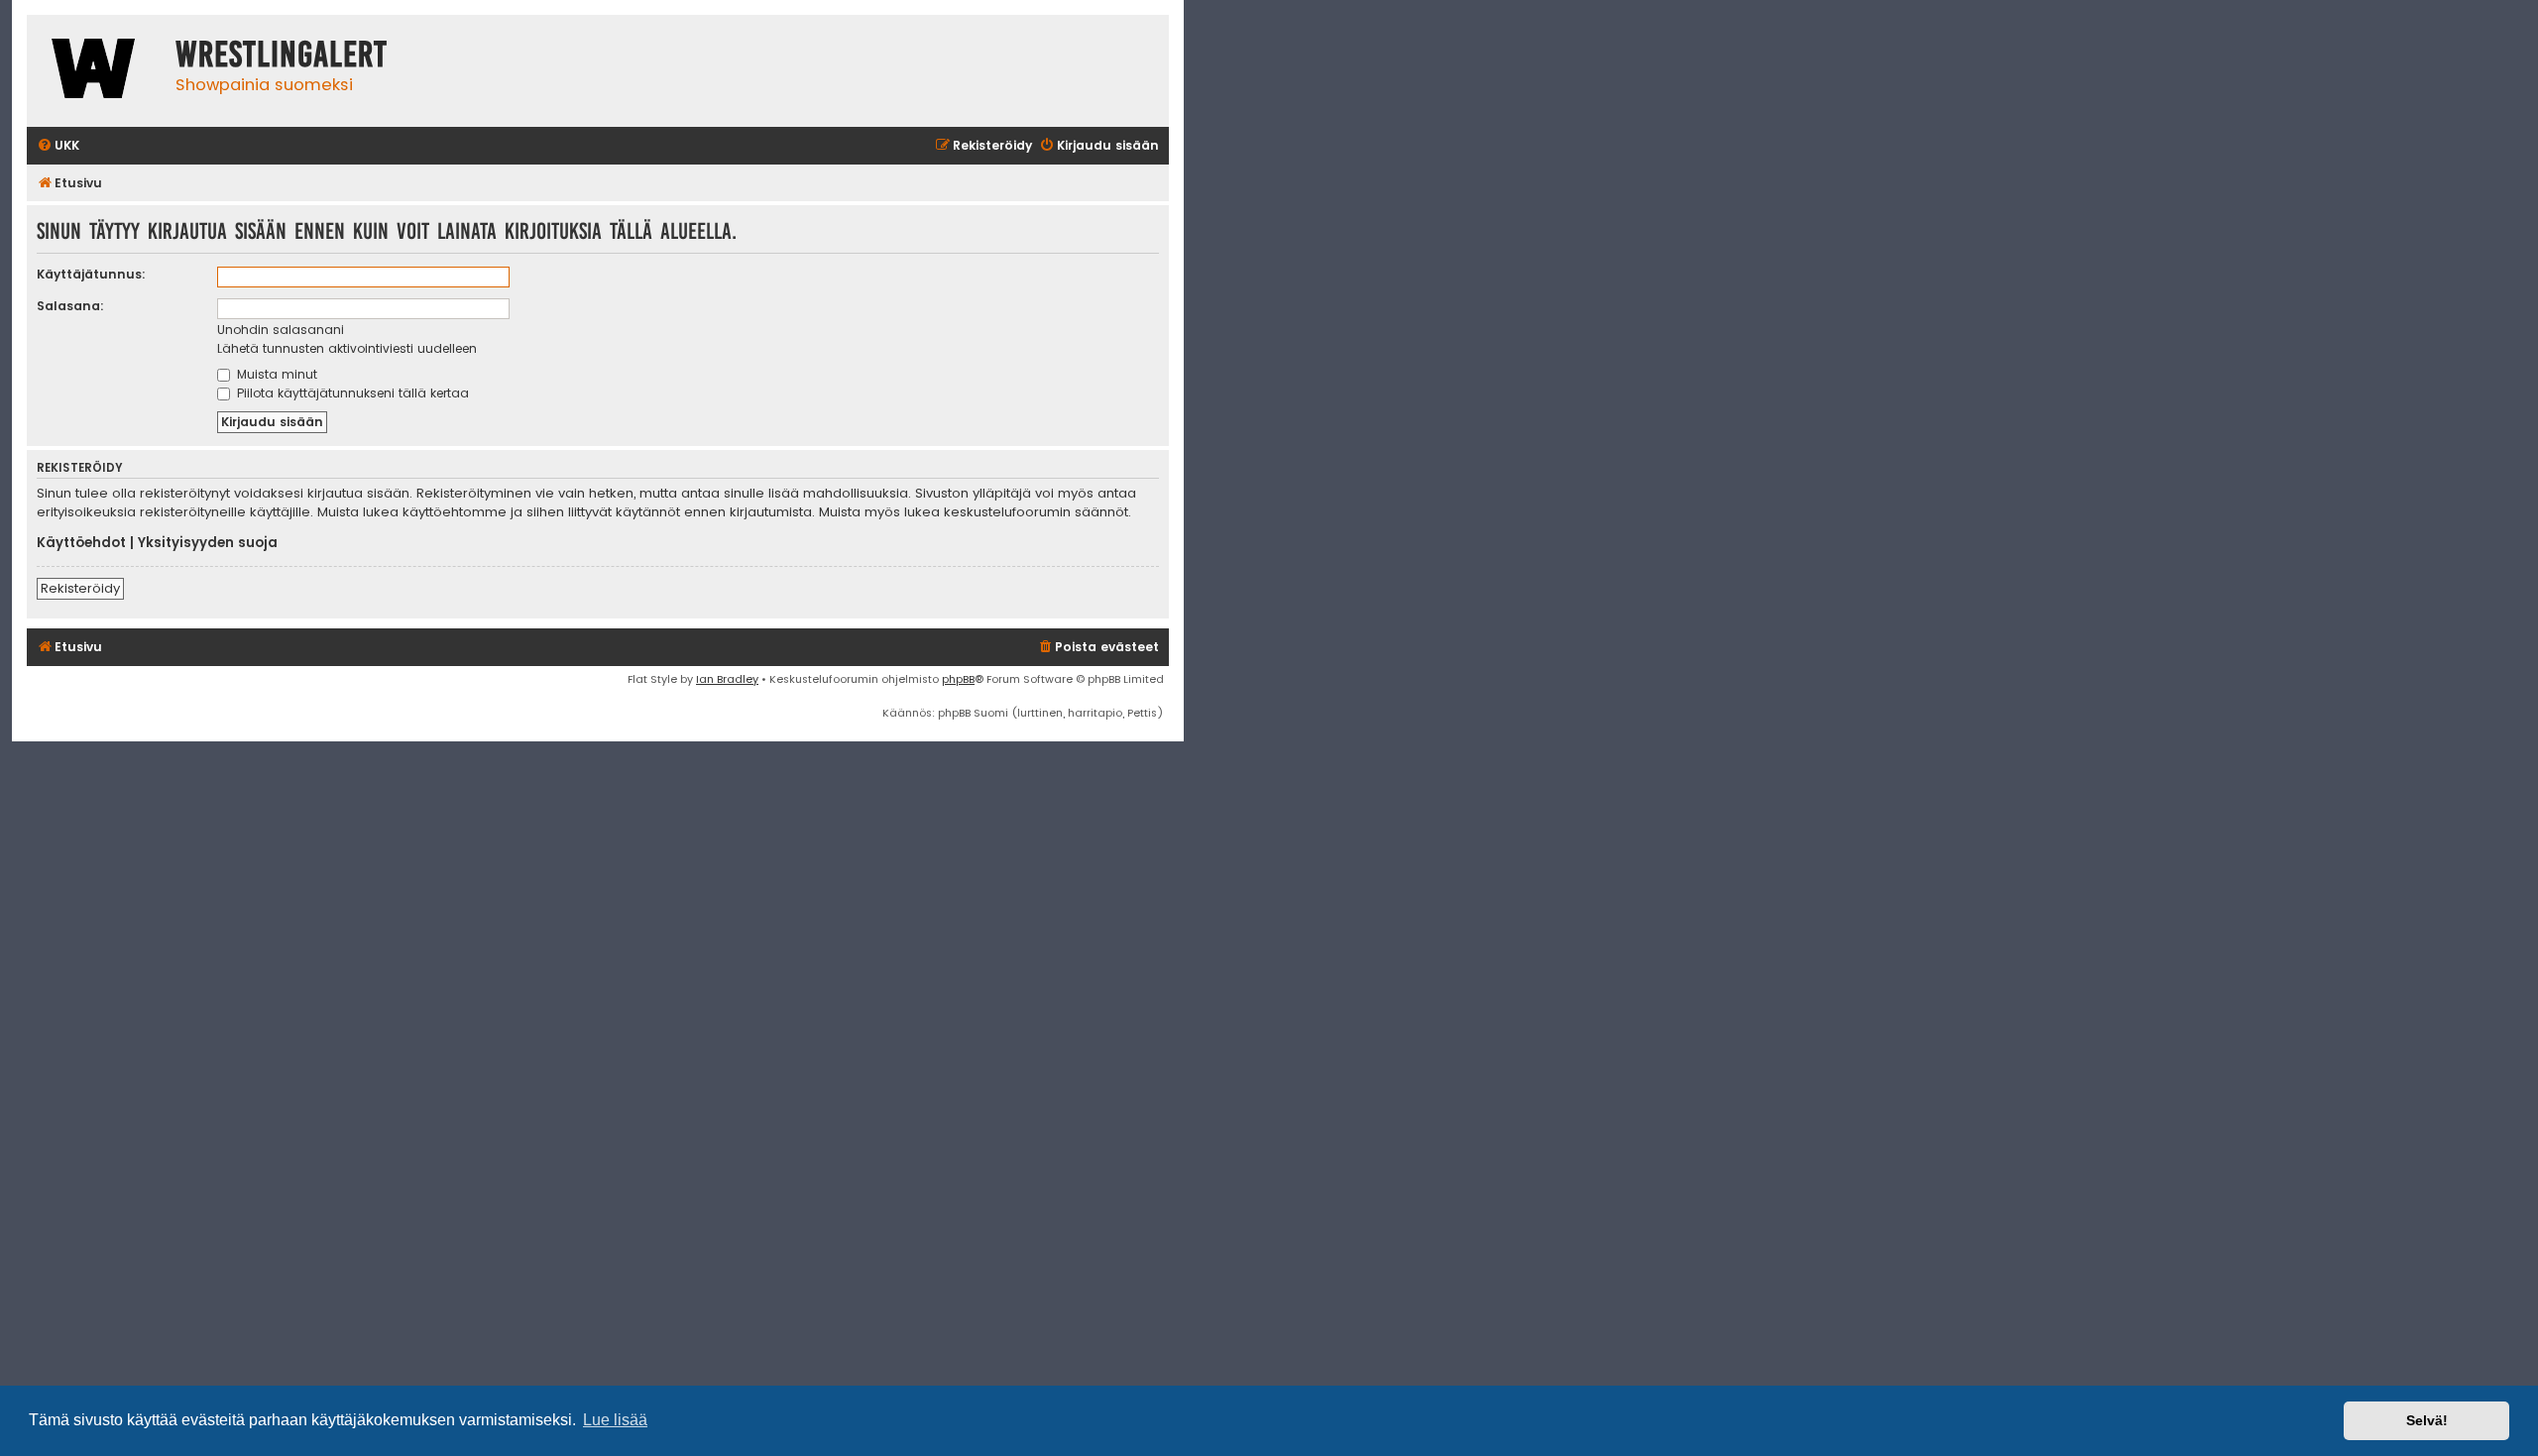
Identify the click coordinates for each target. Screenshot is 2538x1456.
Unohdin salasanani (281, 330)
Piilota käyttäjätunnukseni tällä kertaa (351, 393)
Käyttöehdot (81, 543)
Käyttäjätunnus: (91, 274)
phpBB (958, 679)
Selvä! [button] (2427, 1420)
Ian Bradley (727, 679)
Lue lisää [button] (615, 1420)
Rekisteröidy (80, 588)
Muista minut (275, 374)
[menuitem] (58, 146)
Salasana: (70, 306)
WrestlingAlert (282, 55)
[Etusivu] (96, 71)
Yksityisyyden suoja (208, 543)
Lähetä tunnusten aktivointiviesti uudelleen (347, 348)
